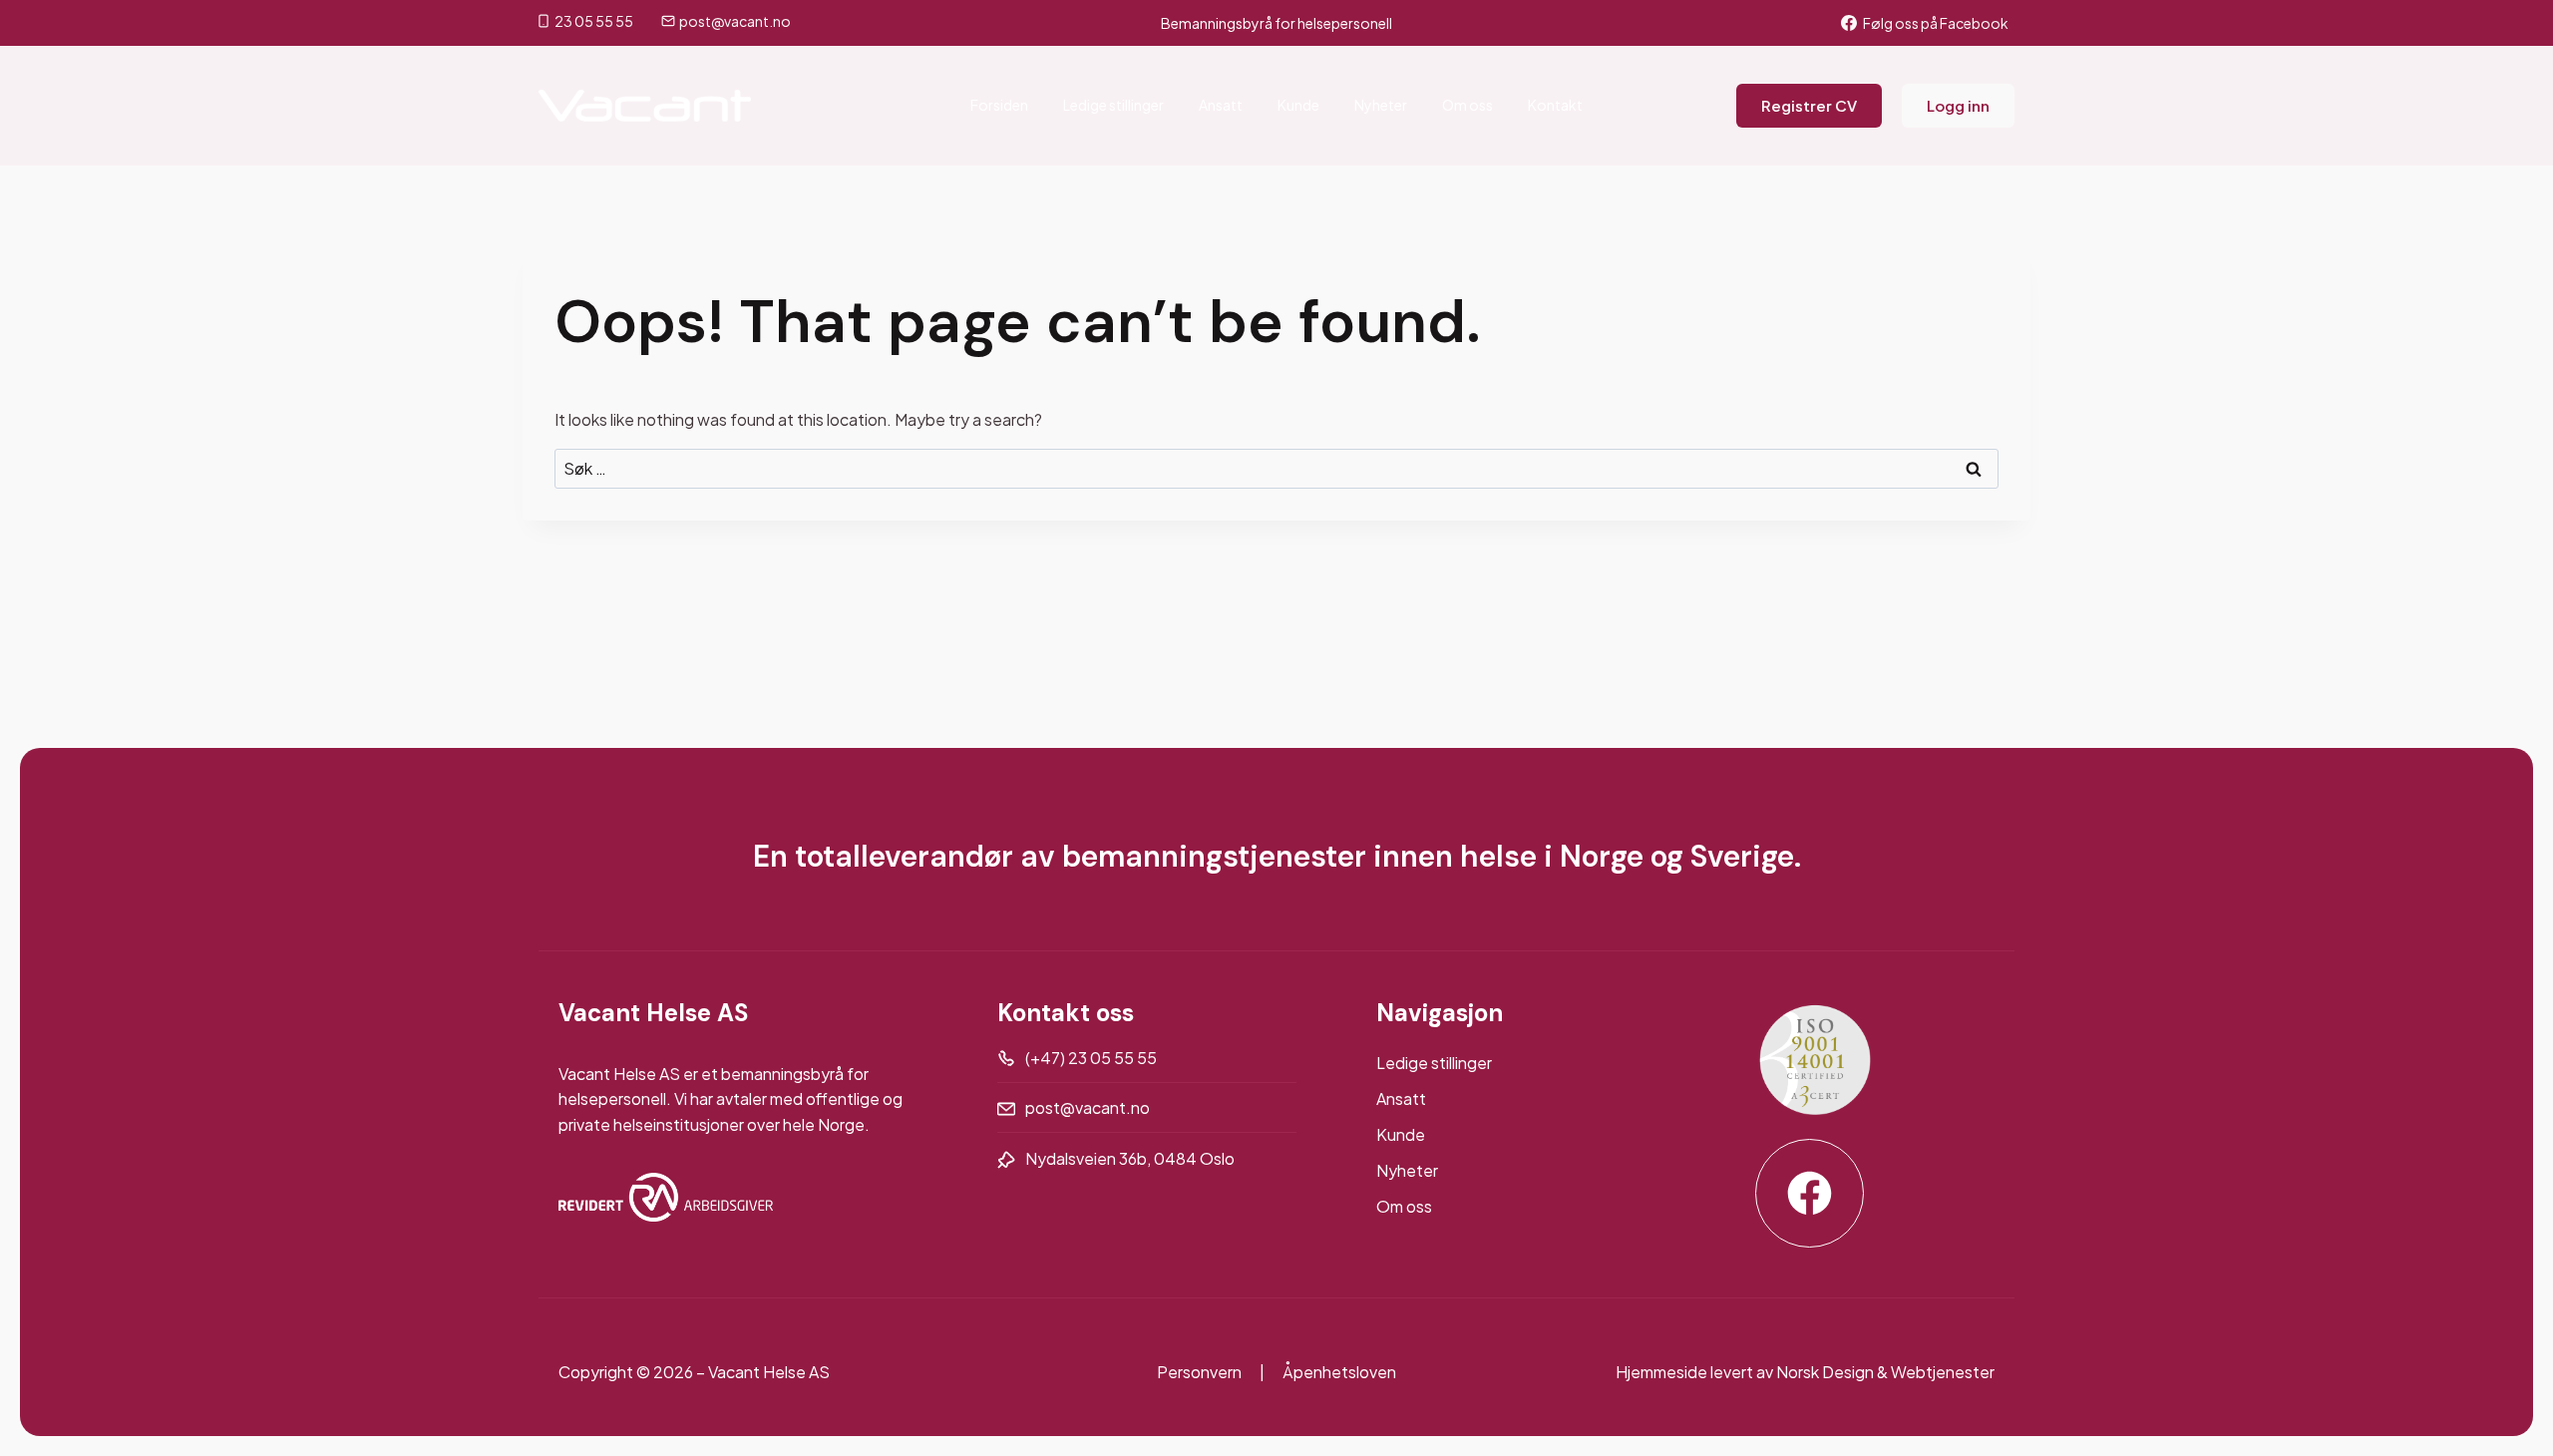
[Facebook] (1810, 1193)
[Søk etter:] (1276, 468)
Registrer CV (1809, 105)
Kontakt (1555, 105)
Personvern (1199, 1372)
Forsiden (999, 105)
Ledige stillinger (1113, 105)
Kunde (1298, 105)
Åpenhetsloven (1339, 1372)
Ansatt (1221, 105)
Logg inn (1958, 105)
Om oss (1467, 105)
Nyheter (1381, 105)
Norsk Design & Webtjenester (1885, 1372)
